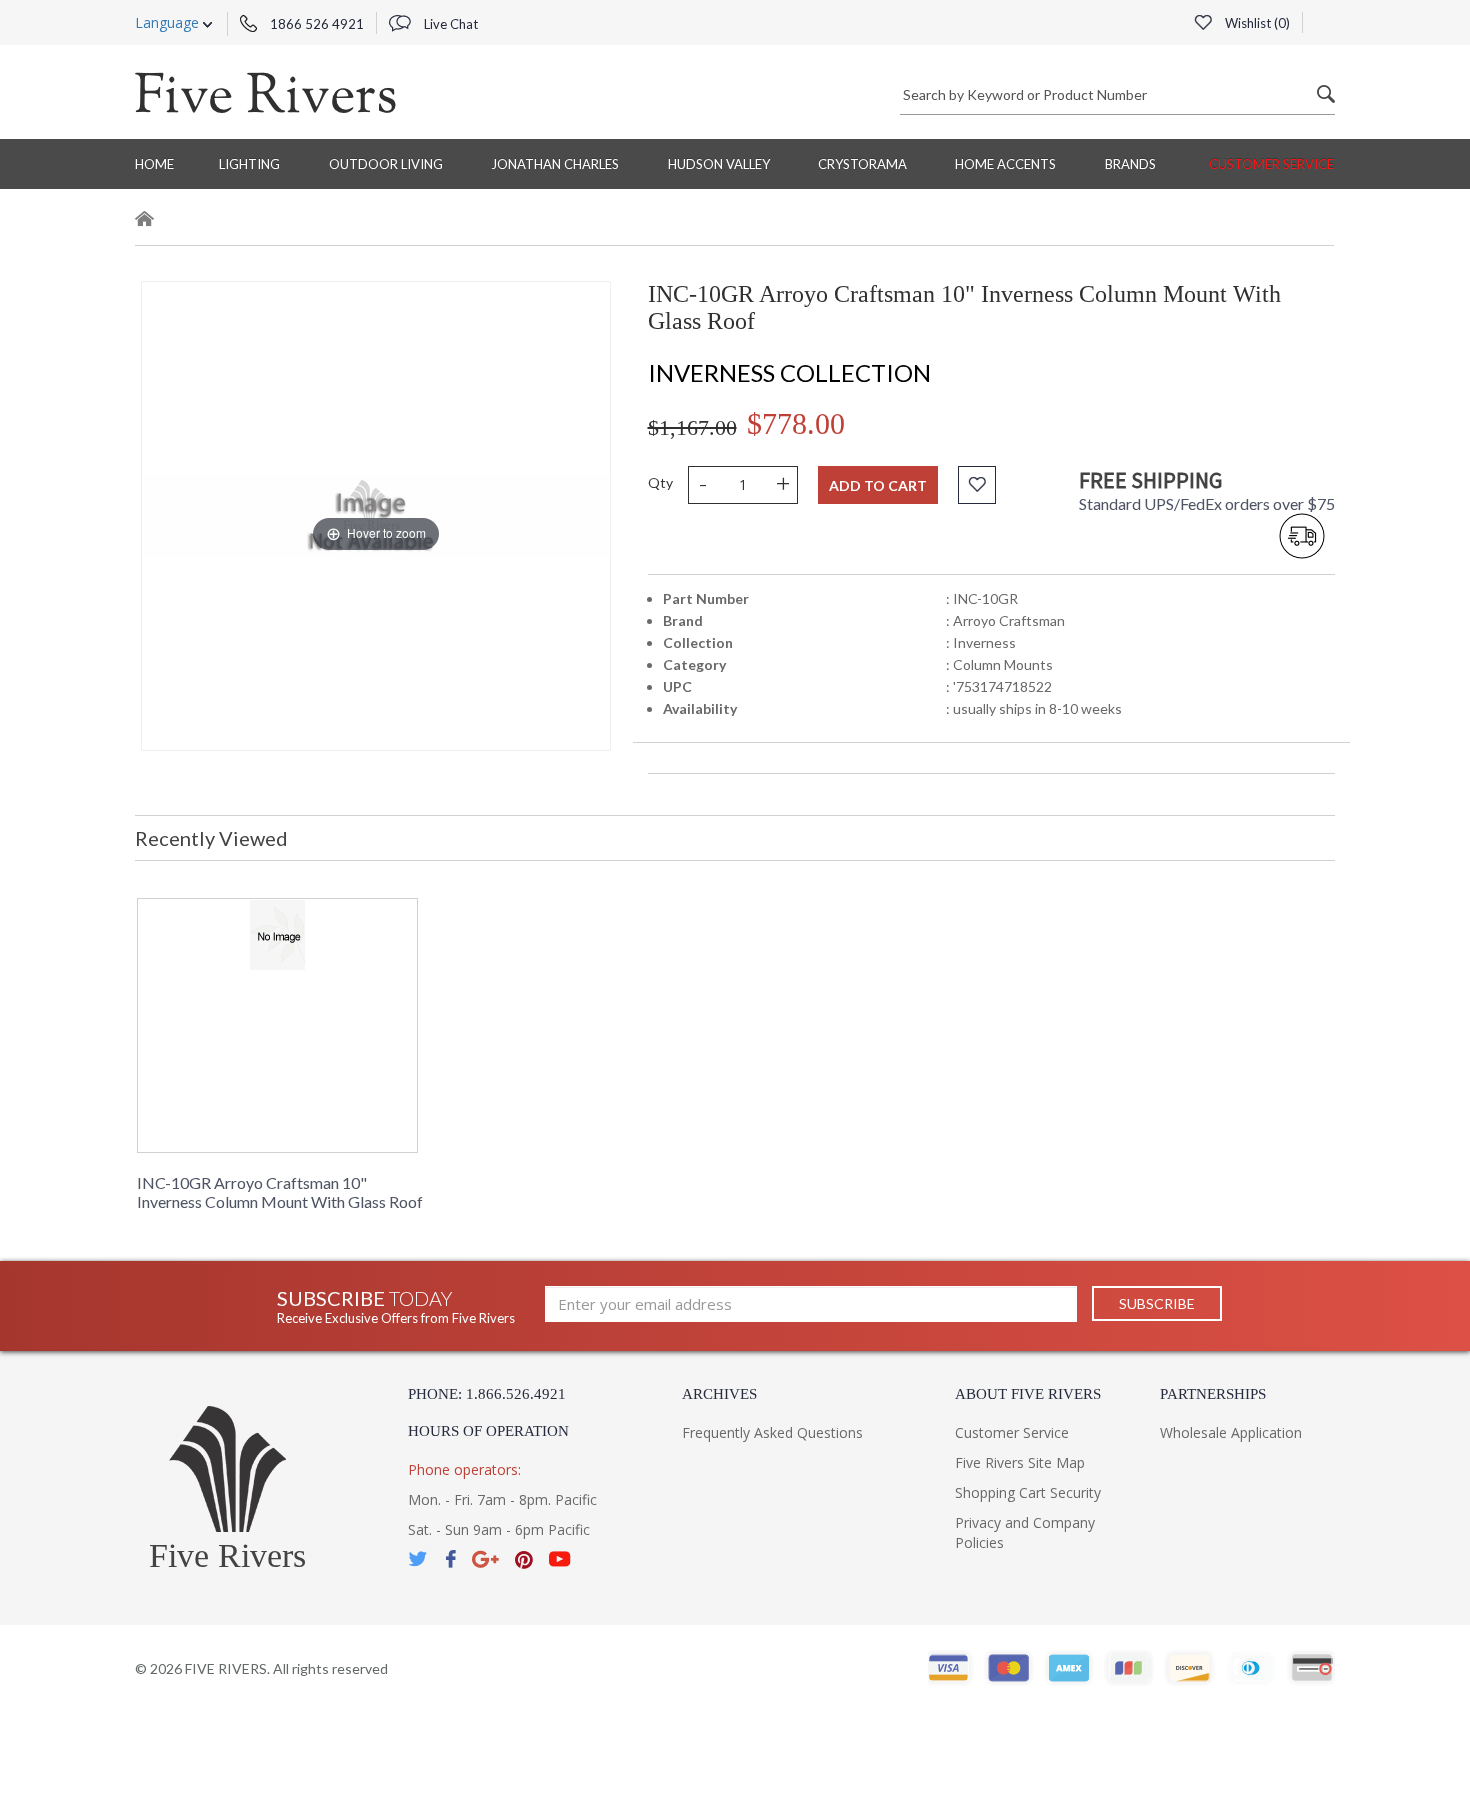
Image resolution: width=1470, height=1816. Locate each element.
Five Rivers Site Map (1020, 1462)
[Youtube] (560, 1559)
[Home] (145, 221)
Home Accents (1005, 164)
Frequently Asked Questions (772, 1432)
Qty (660, 482)
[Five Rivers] (265, 92)
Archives (719, 1394)
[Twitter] (419, 1559)
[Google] (485, 1559)
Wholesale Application (1231, 1432)
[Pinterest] (524, 1559)
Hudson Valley (719, 164)
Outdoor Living (386, 164)
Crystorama (862, 164)
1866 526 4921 (315, 24)
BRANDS (1130, 164)
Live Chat (449, 24)
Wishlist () (1256, 23)
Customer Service (1271, 164)
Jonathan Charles (555, 164)
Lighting (249, 164)
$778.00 (796, 423)
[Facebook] (450, 1559)
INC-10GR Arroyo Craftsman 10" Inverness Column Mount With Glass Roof (280, 1192)
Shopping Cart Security (1028, 1492)
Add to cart (878, 485)
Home (154, 164)
